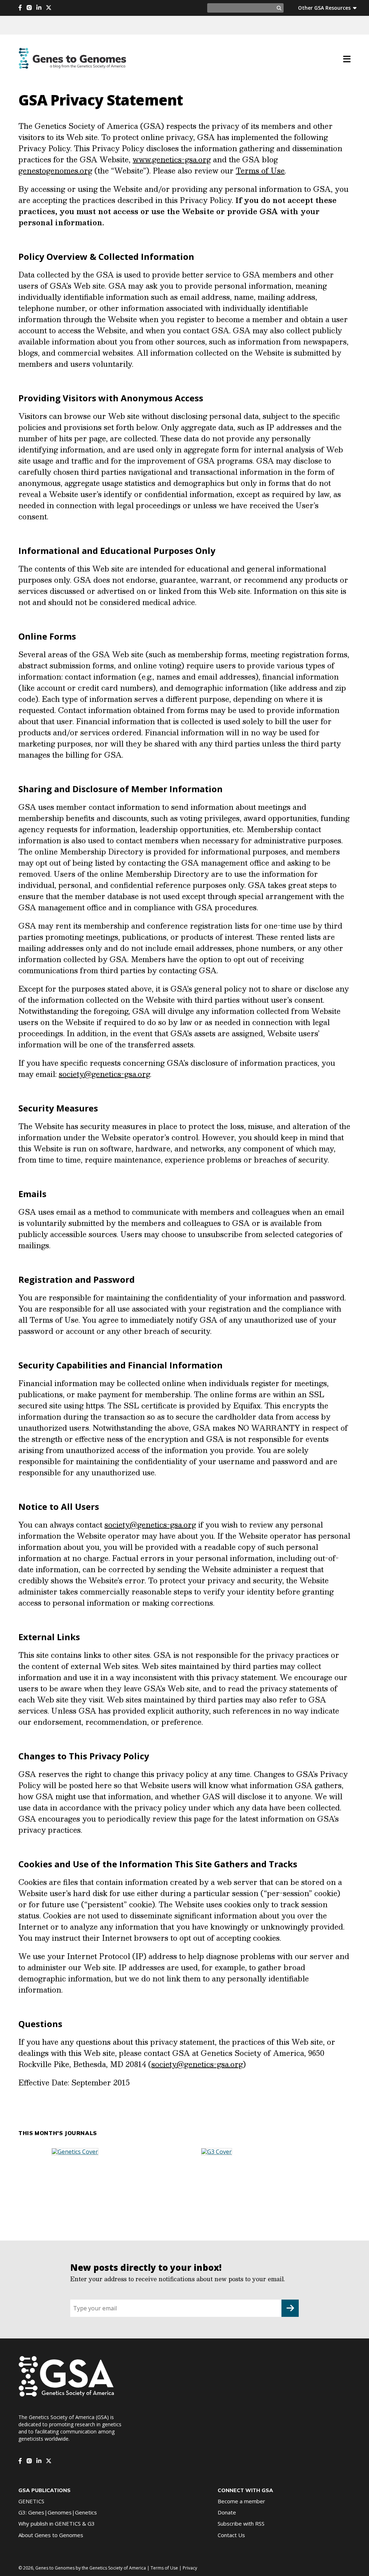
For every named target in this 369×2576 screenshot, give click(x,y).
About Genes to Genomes (51, 2535)
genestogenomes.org (55, 171)
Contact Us (231, 2535)
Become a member (241, 2501)
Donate (227, 2512)
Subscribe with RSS (241, 2523)
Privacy (190, 2568)
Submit (290, 2308)
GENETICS (31, 2501)
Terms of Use (260, 171)
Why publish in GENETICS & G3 (57, 2523)
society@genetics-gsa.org (104, 1074)
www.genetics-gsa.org (172, 159)
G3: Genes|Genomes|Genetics (58, 2512)
